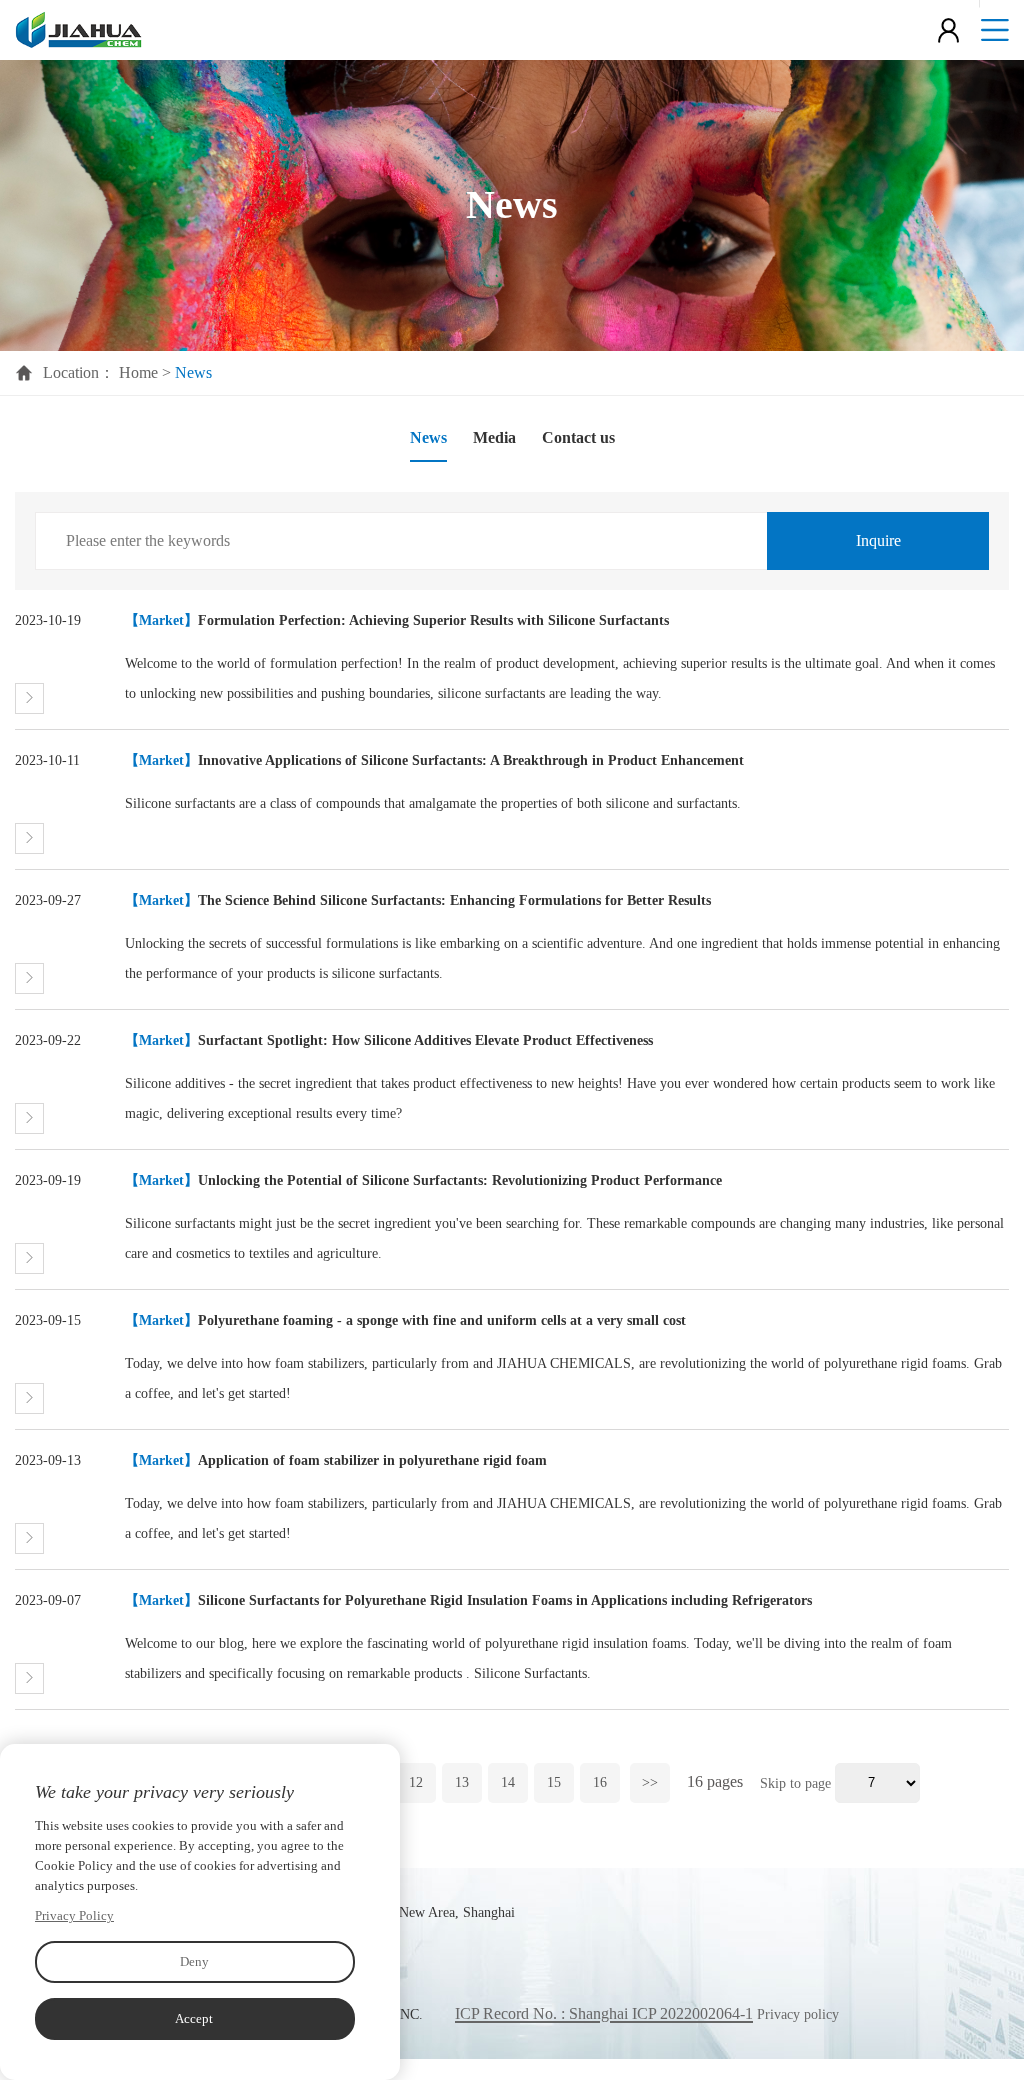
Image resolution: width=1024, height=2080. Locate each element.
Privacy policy (798, 2014)
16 (600, 1782)
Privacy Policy (74, 1915)
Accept (194, 2018)
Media (494, 437)
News (428, 437)
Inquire (878, 540)
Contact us (578, 437)
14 (508, 1782)
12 (416, 1782)
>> (650, 1782)
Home (138, 372)
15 (554, 1782)
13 (462, 1782)
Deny (194, 1961)
